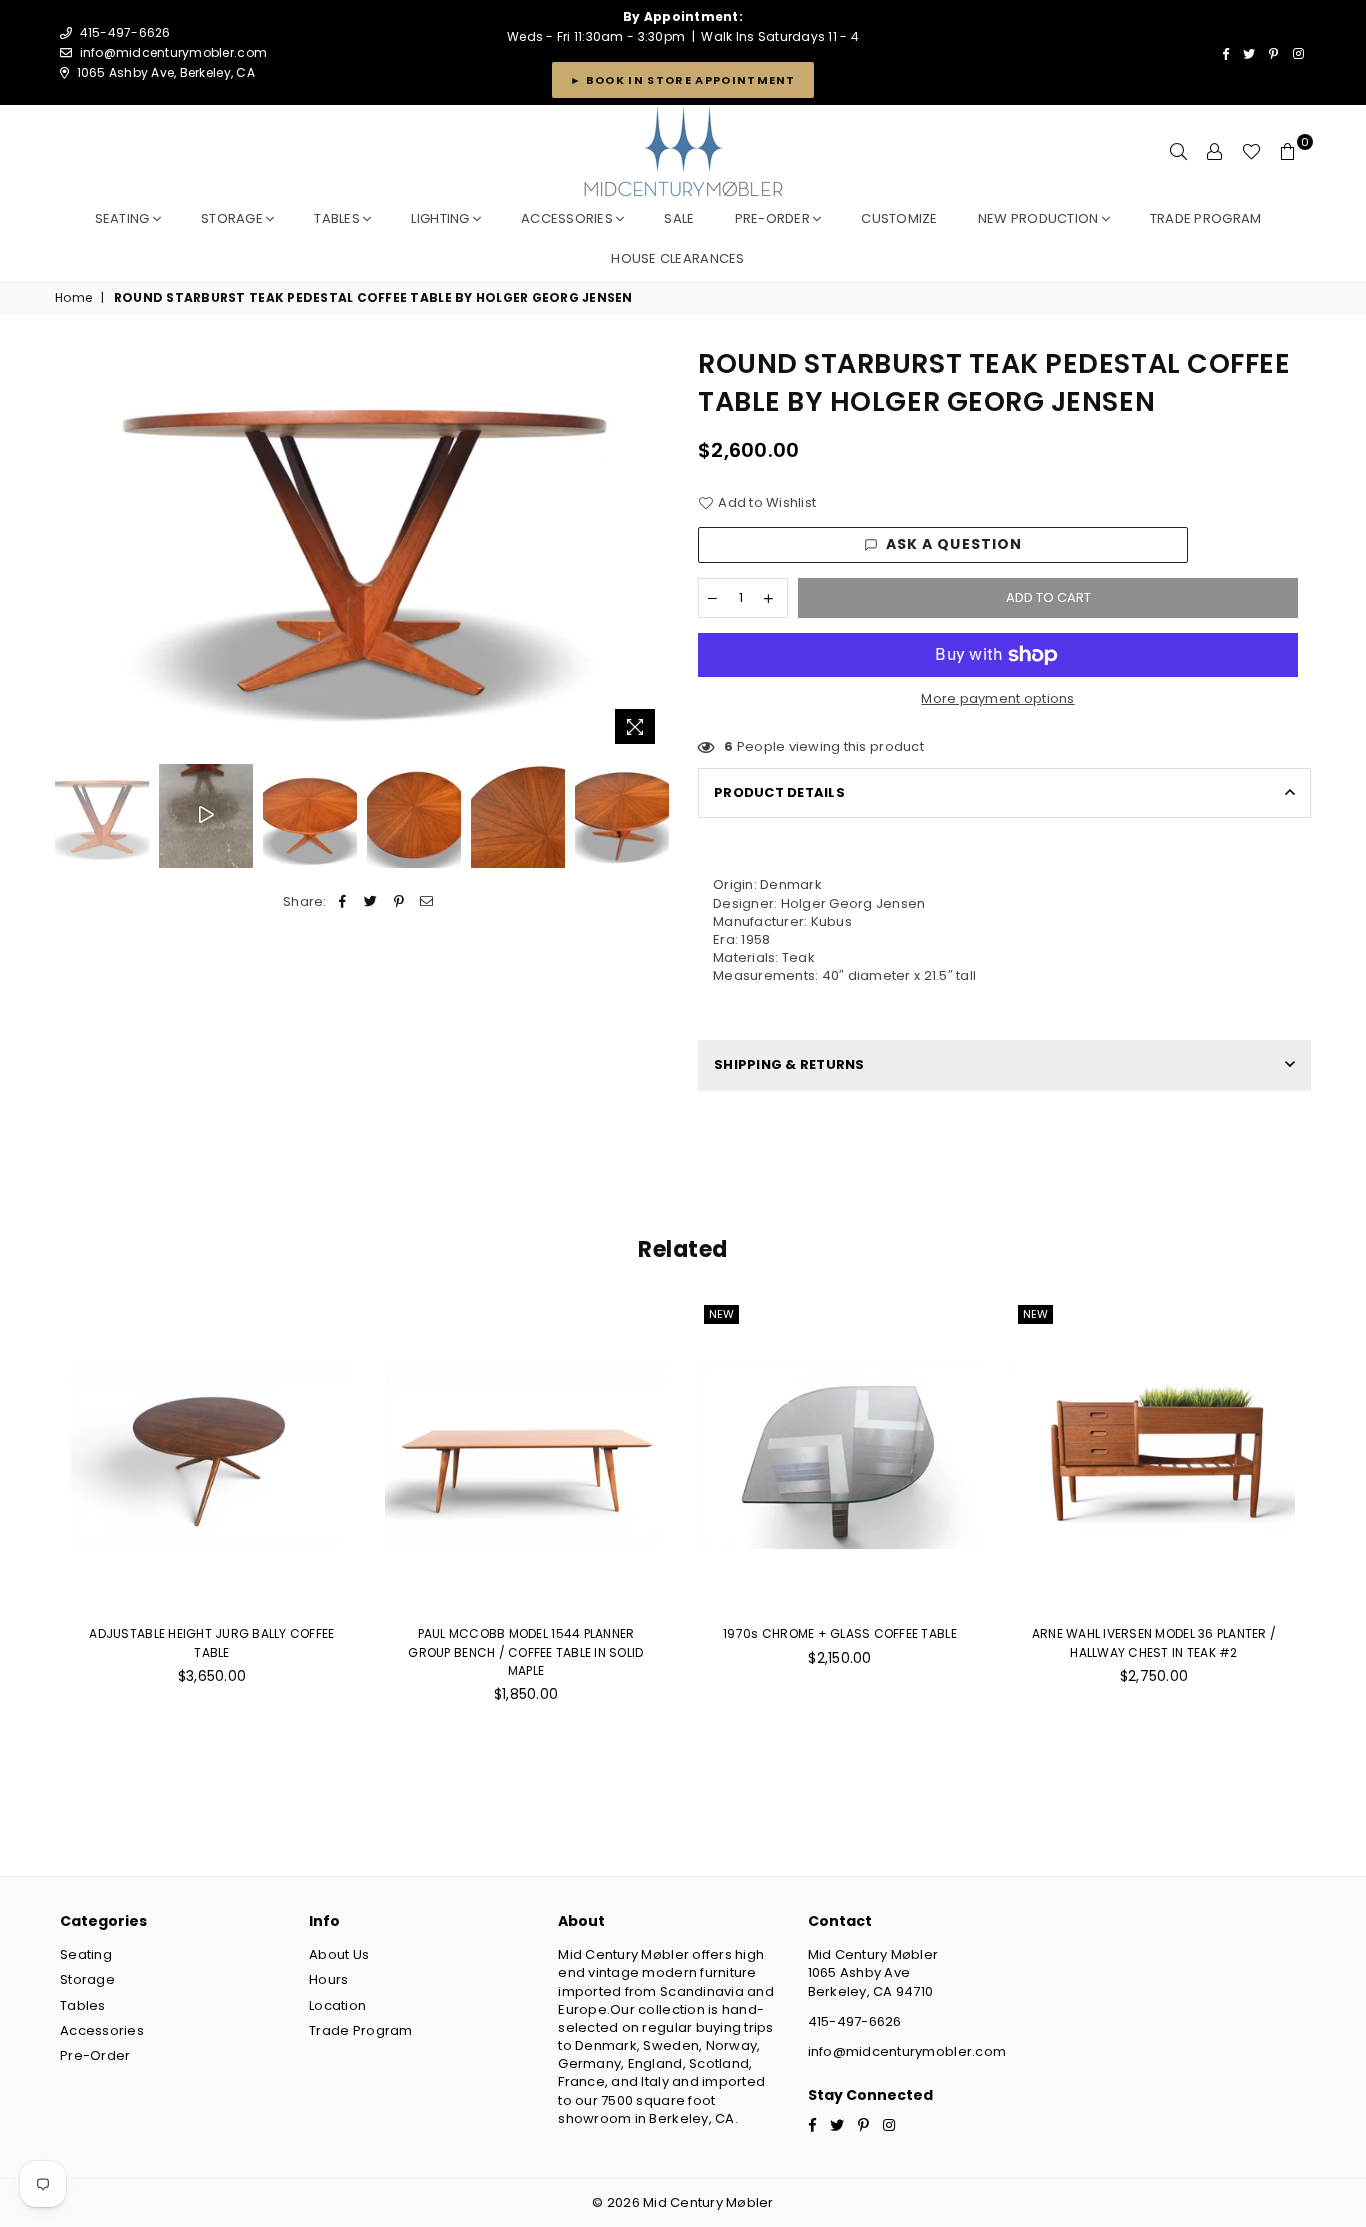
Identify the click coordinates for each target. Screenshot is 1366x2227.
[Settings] (1215, 152)
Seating (124, 218)
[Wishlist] (1251, 152)
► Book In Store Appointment (683, 80)
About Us (339, 1954)
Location (337, 2005)
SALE (679, 218)
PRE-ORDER (774, 218)
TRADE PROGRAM (1205, 218)
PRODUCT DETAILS (779, 792)
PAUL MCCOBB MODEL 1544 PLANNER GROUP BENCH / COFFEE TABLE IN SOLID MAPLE (525, 1651)
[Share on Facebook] (342, 902)
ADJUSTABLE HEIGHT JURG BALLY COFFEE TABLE (211, 1642)
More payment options (997, 699)
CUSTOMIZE (899, 218)
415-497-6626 (855, 2021)
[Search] (1179, 152)
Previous (72, 549)
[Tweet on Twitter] (370, 902)
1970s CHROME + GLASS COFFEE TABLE (840, 1633)
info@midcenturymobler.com (174, 52)
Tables (338, 218)
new (721, 1314)
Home (73, 298)
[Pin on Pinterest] (399, 902)
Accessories (568, 218)
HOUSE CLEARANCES (677, 258)
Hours (328, 1979)
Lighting (441, 218)
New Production (1040, 218)
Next (650, 549)
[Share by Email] (427, 902)
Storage (233, 218)
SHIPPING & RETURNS (789, 1064)
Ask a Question (954, 544)
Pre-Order (95, 2055)
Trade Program (360, 2030)
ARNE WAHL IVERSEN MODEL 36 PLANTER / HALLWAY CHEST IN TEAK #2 (1154, 1642)
